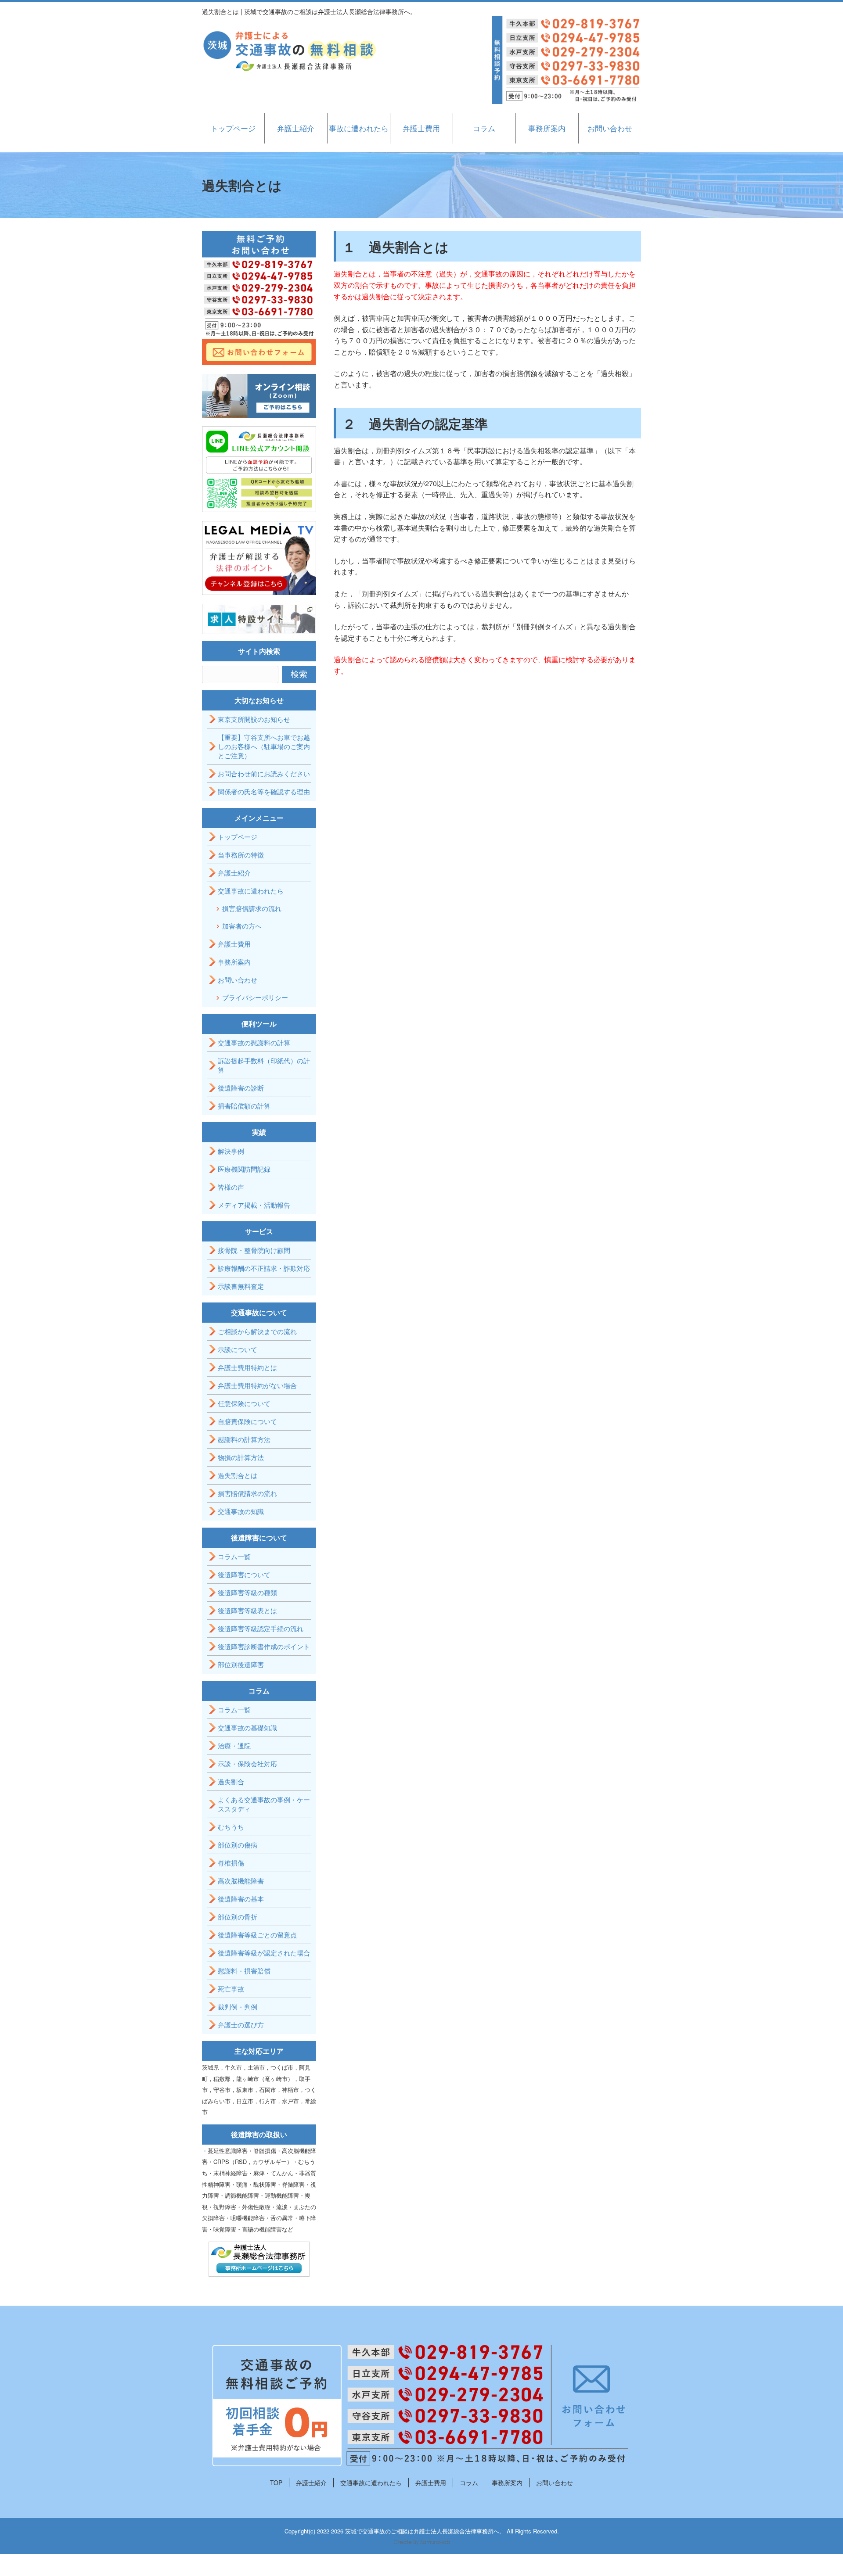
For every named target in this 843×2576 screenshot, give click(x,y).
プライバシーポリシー (255, 997)
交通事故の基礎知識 (247, 1727)
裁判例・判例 (238, 2007)
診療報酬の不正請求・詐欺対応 (264, 1268)
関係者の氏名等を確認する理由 (264, 791)
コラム (484, 128)
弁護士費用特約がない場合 (257, 1385)
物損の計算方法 (241, 1457)
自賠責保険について (247, 1421)
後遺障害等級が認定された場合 (264, 1953)
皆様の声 (231, 1187)
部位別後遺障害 (241, 1664)
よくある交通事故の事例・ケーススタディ (264, 1804)
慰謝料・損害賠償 (244, 1971)
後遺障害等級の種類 (247, 1592)
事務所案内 (547, 128)
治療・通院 (234, 1745)
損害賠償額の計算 (244, 1106)
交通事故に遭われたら (251, 891)
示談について (238, 1349)
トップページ (233, 128)
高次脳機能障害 (241, 1881)
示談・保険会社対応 (247, 1763)
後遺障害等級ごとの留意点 (257, 1935)
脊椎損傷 (231, 1863)
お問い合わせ (610, 128)
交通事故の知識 (241, 1511)
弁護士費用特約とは (247, 1367)
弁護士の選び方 (241, 2025)
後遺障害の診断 (241, 1088)
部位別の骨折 (238, 1917)
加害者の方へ (242, 926)
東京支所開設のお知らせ (254, 719)
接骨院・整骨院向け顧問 (254, 1250)
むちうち (231, 1827)
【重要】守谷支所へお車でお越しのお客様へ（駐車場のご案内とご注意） (264, 746)
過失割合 (231, 1781)
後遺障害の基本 (241, 1899)
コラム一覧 (234, 1556)
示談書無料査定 (241, 1286)
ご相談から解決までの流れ (257, 1331)
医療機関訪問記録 (244, 1169)
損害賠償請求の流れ (252, 908)
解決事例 (231, 1151)
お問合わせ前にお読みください (264, 773)
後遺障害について (244, 1574)
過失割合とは (238, 1475)
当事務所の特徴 (241, 855)
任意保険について (244, 1403)
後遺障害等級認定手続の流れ (261, 1628)
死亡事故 (231, 1989)
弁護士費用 (421, 128)
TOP (276, 2483)
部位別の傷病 (238, 1845)
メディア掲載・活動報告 (254, 1205)
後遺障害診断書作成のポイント (264, 1646)
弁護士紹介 (296, 128)
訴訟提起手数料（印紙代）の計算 (264, 1065)
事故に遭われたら (359, 128)
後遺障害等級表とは (247, 1610)
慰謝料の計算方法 (244, 1439)
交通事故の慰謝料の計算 (254, 1042)
